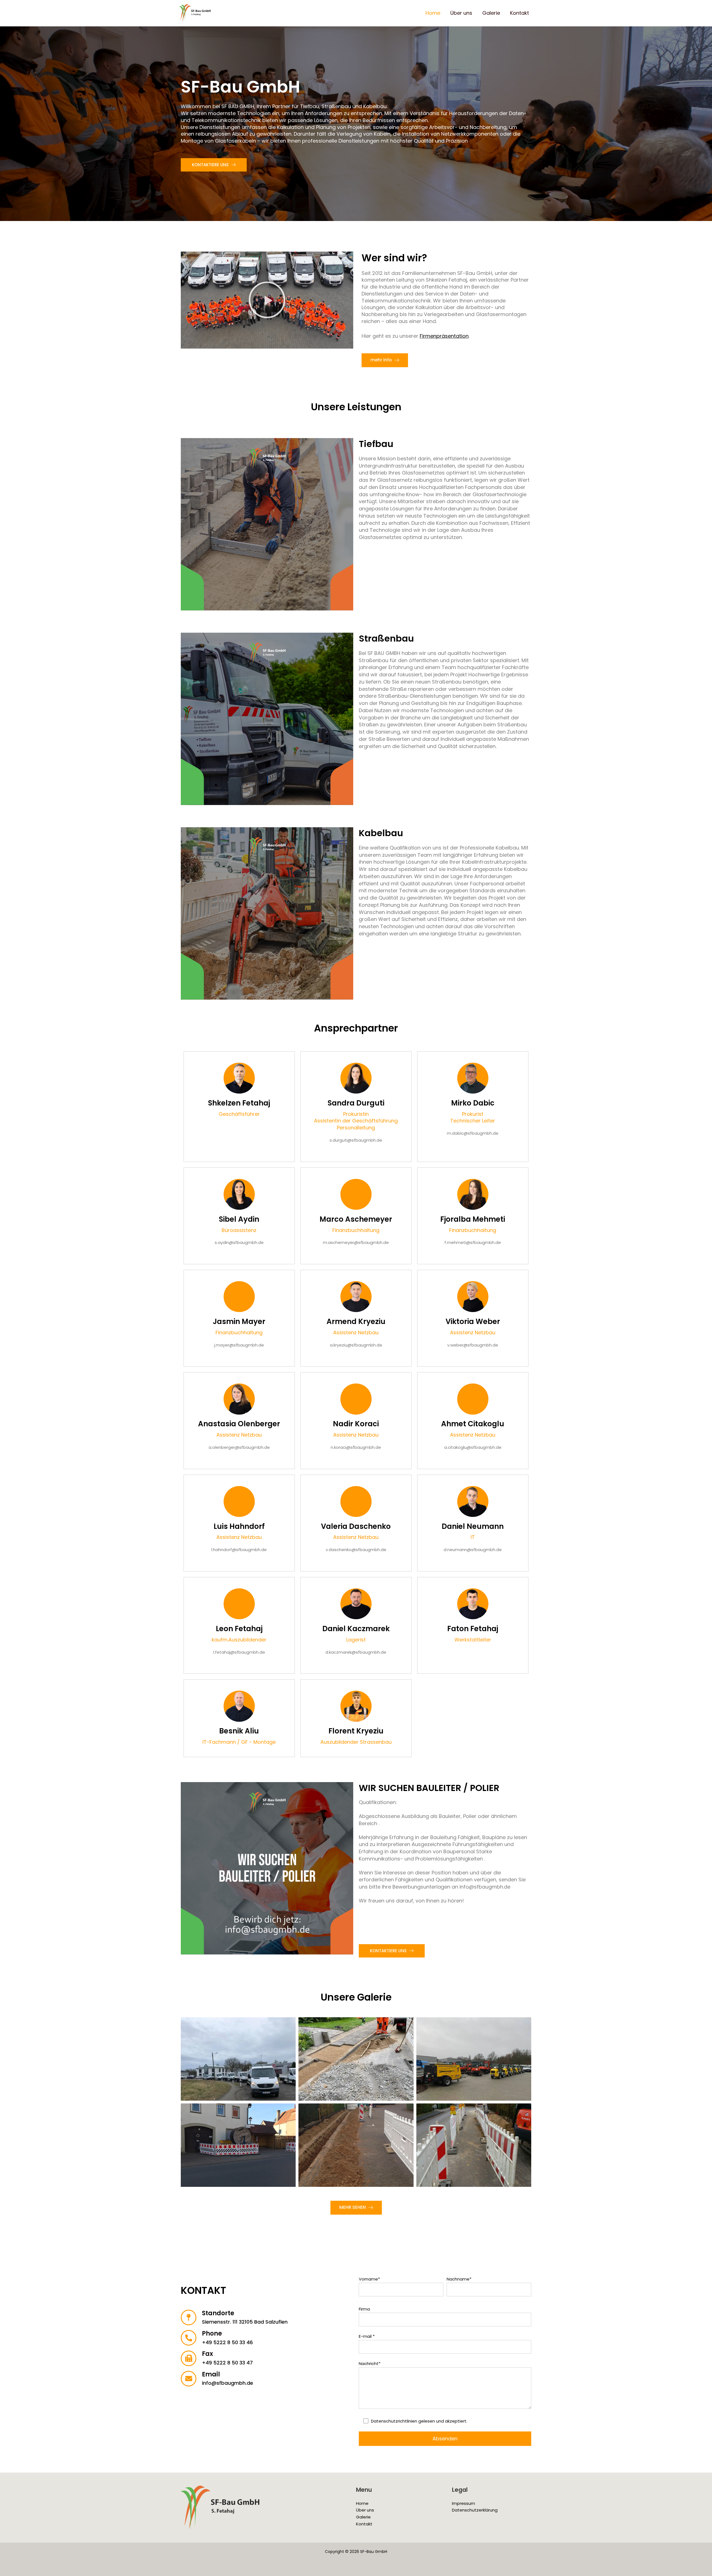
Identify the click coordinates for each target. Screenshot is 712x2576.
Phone (212, 2333)
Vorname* (369, 2279)
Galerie (491, 13)
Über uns (461, 13)
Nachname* (459, 2279)
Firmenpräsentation (444, 336)
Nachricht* (370, 2363)
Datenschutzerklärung (475, 2510)
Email (211, 2374)
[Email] (189, 2379)
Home (433, 13)
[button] (267, 300)
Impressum (463, 2503)
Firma (364, 2309)
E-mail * (367, 2336)
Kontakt (520, 13)
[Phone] (189, 2338)
